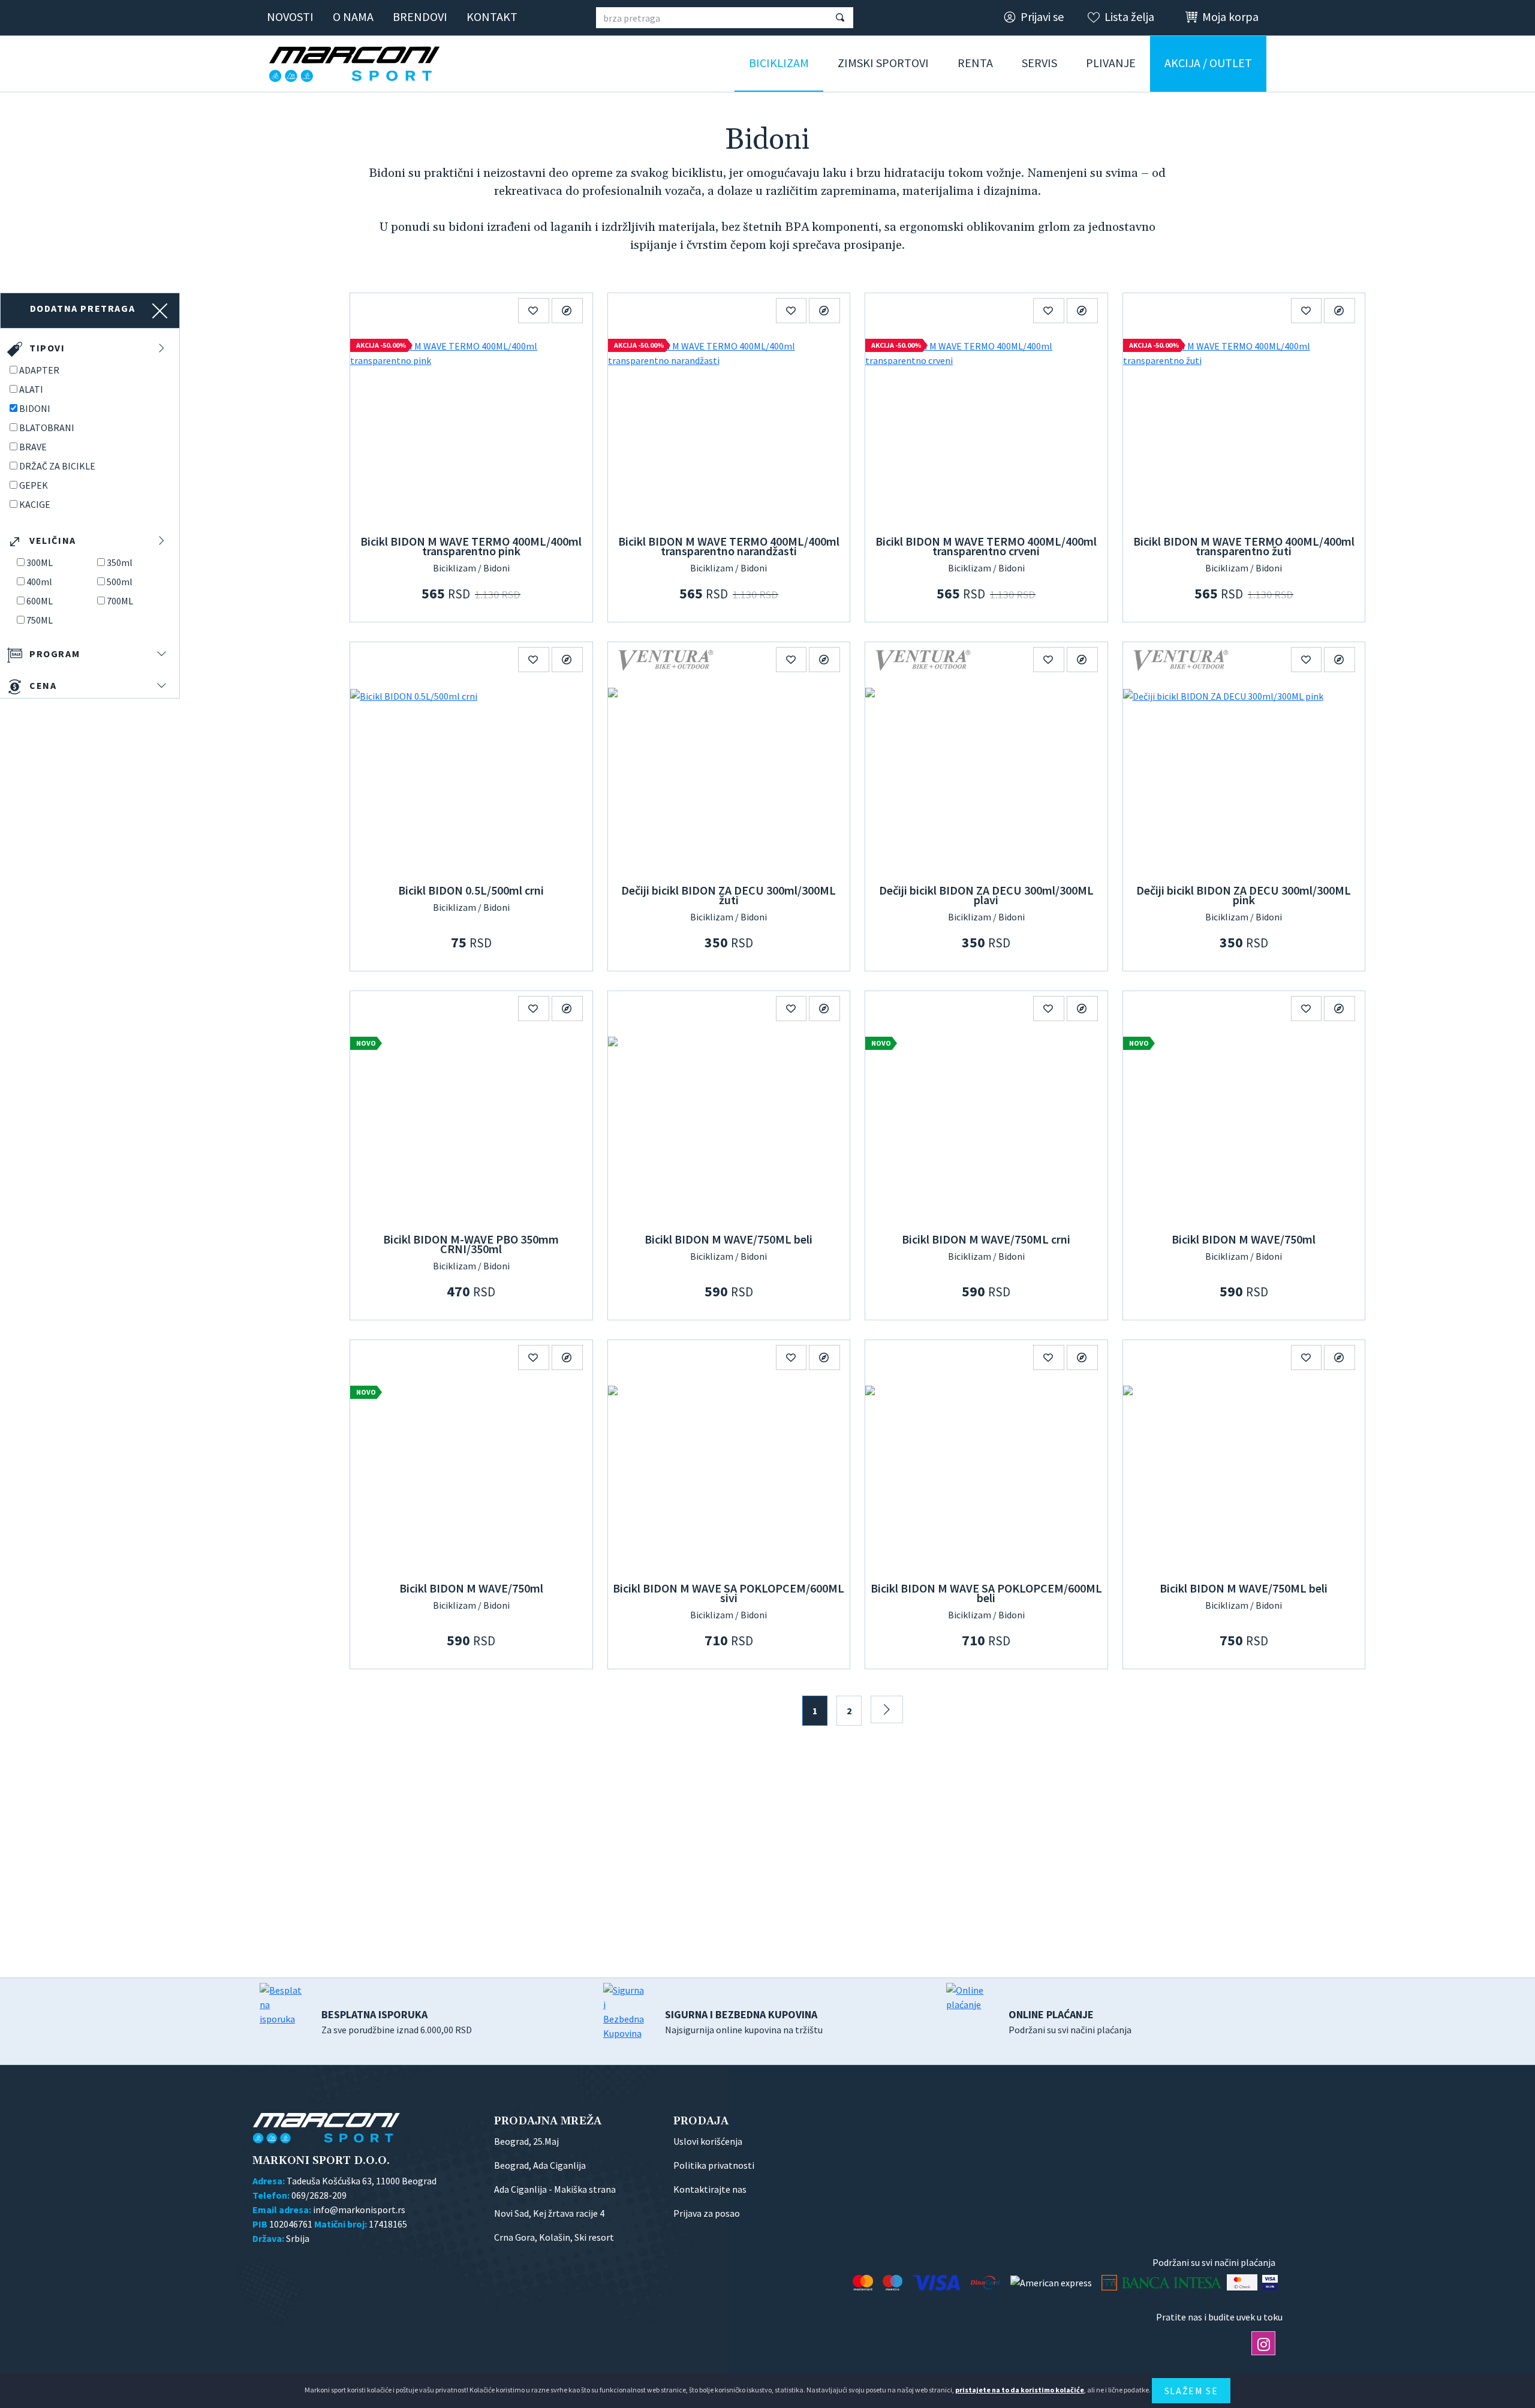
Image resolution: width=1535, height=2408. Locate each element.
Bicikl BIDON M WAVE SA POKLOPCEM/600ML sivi (729, 1593)
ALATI (31, 389)
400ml (39, 582)
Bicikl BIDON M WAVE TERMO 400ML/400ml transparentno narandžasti (729, 546)
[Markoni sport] (359, 64)
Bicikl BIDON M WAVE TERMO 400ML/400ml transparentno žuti (1244, 546)
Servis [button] (1039, 63)
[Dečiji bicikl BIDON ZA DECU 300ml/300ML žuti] (729, 778)
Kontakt (492, 16)
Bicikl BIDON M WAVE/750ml (1244, 1239)
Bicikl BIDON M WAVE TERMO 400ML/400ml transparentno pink (471, 546)
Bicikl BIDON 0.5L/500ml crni (471, 890)
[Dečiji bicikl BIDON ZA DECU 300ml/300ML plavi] (986, 778)
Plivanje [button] (1111, 63)
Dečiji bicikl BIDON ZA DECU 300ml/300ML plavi (986, 895)
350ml (120, 562)
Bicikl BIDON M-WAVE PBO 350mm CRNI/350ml (471, 1244)
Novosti (290, 16)
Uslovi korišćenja (708, 2141)
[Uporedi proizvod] (567, 311)
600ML (40, 601)
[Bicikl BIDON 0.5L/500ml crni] (471, 778)
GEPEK (34, 485)
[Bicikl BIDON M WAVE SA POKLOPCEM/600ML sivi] (729, 1476)
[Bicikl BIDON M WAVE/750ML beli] (729, 1127)
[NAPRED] (887, 1709)
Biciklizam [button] (779, 63)
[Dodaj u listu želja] (534, 311)
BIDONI (35, 408)
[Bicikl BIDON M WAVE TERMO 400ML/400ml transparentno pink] (471, 429)
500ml (120, 582)
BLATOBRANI (47, 428)
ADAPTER (39, 370)
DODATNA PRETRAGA (83, 308)
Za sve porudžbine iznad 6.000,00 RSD (397, 2022)
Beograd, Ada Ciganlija (540, 2165)
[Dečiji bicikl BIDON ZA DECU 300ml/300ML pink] (1244, 778)
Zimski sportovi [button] (883, 63)
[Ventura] (666, 659)
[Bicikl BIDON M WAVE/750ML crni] (986, 1127)
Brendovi (420, 16)
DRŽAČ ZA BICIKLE (57, 466)
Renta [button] (975, 63)
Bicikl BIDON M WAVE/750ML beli (729, 1239)
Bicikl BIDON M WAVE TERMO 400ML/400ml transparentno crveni (986, 546)
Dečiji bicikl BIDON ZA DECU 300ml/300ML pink (1244, 895)
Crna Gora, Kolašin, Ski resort (554, 2237)
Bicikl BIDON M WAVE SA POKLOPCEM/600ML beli (986, 1593)
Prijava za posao (707, 2213)
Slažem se (1191, 2391)
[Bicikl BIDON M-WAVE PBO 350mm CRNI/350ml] (471, 1127)
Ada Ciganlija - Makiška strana (555, 2189)
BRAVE (33, 447)
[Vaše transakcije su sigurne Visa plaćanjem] (1270, 2282)
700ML (120, 601)
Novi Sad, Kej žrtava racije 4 (549, 2213)
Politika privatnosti (714, 2165)
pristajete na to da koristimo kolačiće (1020, 2390)
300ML (40, 562)
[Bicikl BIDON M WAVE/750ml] (1244, 1127)
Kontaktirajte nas (710, 2189)
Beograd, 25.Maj (526, 2141)
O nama (353, 16)
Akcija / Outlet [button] (1208, 63)
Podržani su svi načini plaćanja (1070, 2022)
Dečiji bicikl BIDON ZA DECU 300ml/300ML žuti (729, 895)
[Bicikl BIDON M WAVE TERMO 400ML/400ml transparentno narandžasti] (729, 429)
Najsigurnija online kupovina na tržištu (744, 2022)
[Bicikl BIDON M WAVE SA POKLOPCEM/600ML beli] (986, 1476)
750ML (40, 620)
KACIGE (35, 504)
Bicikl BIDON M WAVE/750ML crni (986, 1239)
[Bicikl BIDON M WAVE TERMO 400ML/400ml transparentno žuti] (1244, 429)
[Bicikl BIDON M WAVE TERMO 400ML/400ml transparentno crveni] (986, 429)
